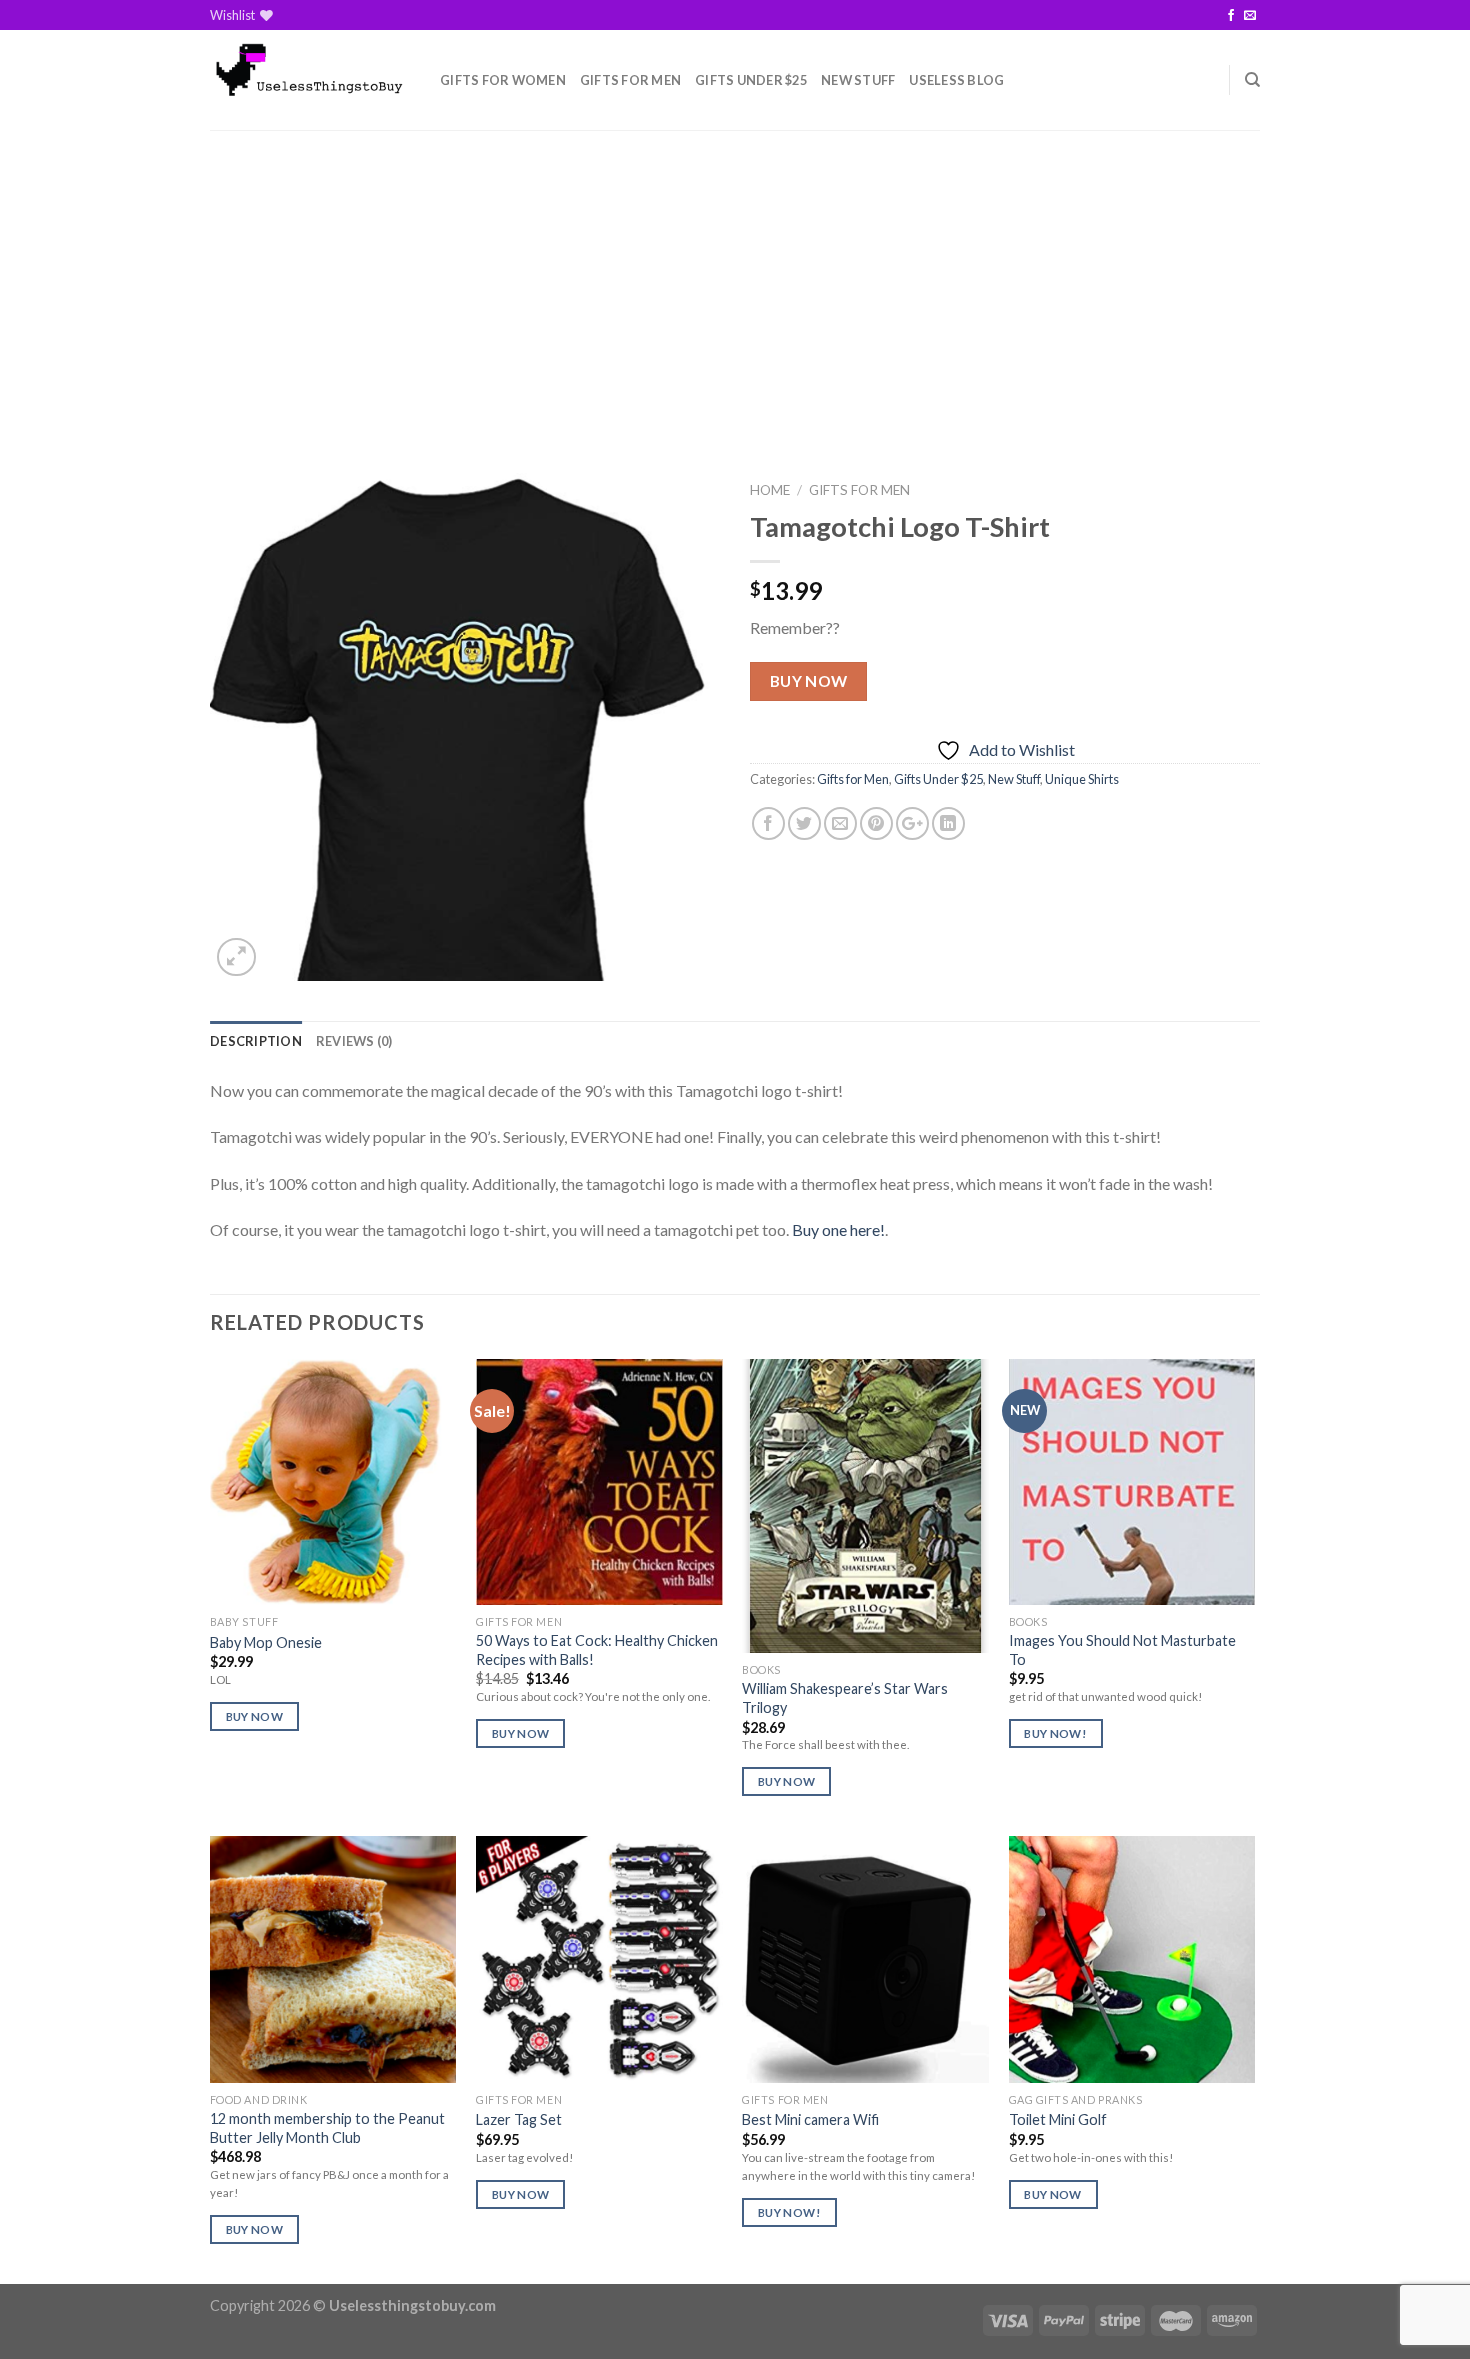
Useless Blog (956, 80)
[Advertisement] (735, 280)
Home (770, 490)
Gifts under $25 (751, 80)
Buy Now (809, 681)
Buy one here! (838, 1229)
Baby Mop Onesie (266, 1642)
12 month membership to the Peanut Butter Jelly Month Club (327, 2128)
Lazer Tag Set (519, 2119)
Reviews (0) (354, 1041)
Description (256, 1041)
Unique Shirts (1082, 779)
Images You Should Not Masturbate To (1122, 1650)
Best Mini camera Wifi (810, 2119)
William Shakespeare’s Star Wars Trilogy (845, 1698)
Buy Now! (789, 2212)
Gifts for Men (630, 80)
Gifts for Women (503, 80)
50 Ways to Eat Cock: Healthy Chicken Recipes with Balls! (597, 1650)
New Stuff (858, 80)
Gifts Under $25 (938, 779)
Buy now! (1055, 1733)
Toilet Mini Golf (1058, 2119)
